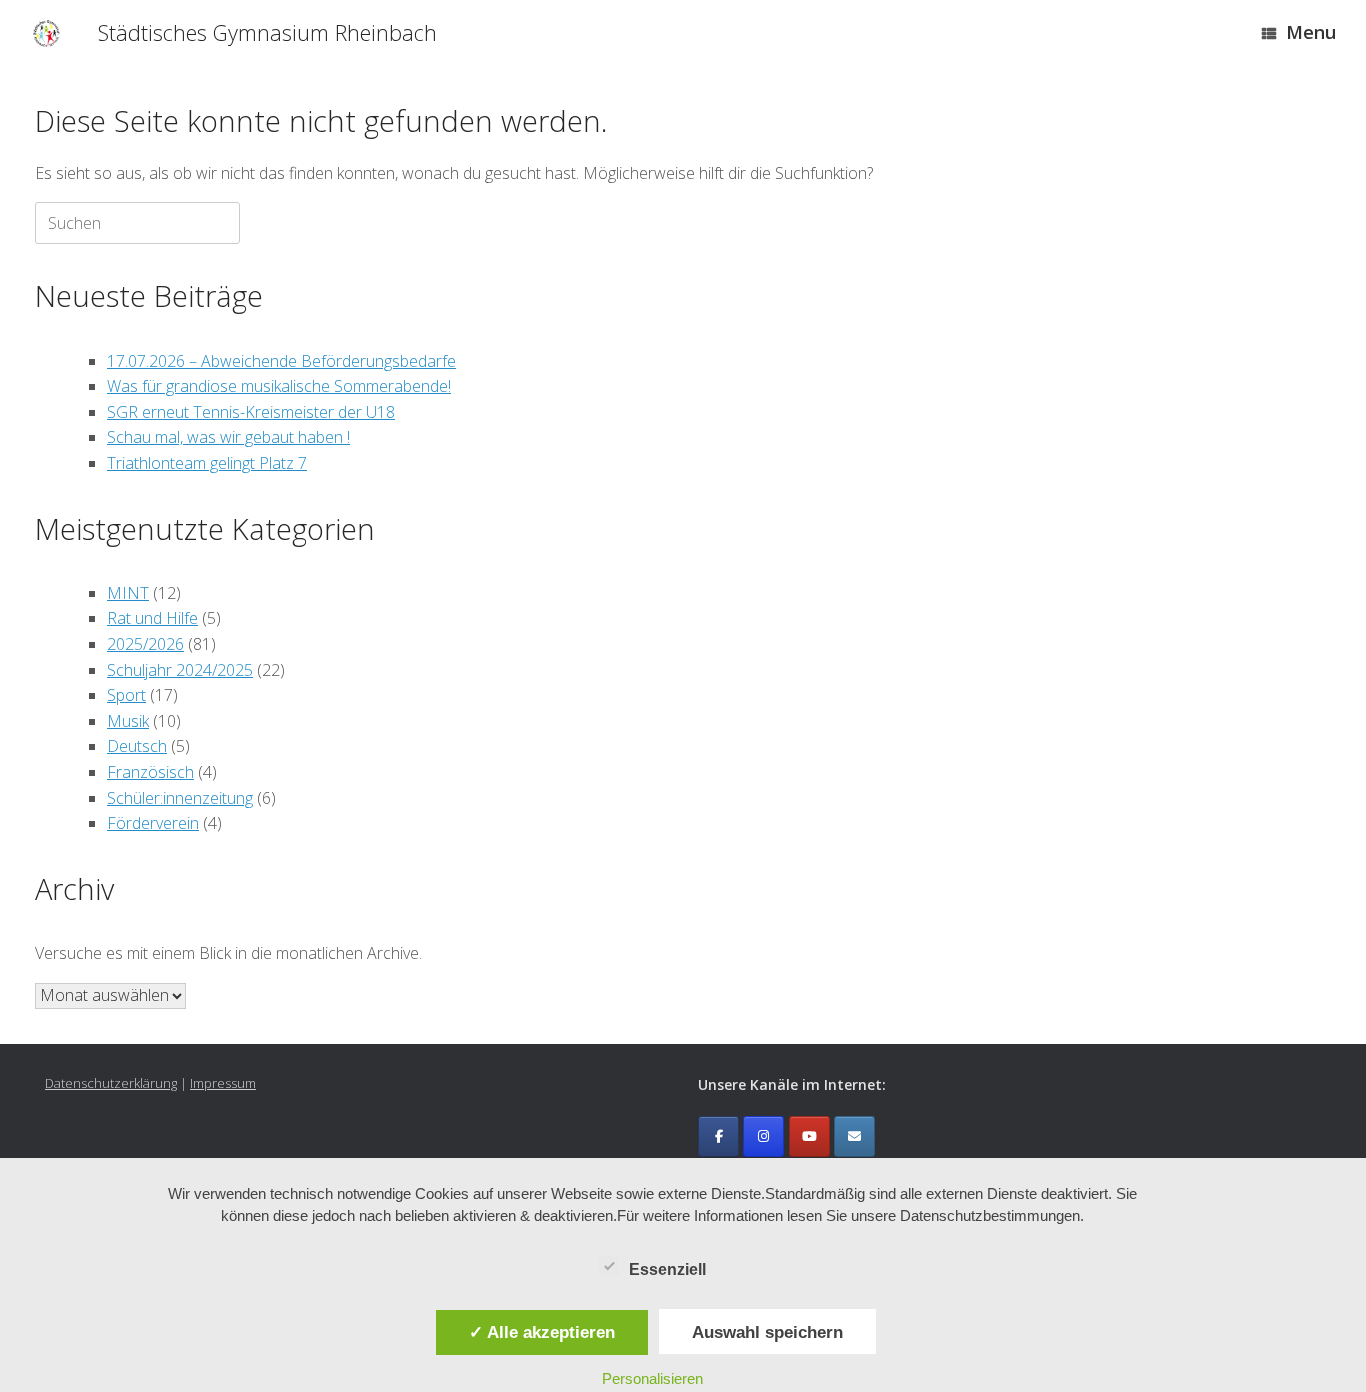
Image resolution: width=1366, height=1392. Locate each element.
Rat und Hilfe (152, 618)
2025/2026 (145, 644)
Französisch (150, 772)
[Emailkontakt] (854, 1136)
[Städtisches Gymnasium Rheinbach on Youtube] (809, 1136)
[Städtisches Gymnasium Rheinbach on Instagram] (763, 1136)
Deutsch (137, 746)
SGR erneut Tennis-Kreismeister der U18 (251, 412)
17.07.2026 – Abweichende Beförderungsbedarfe (281, 361)
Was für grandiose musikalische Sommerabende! (279, 386)
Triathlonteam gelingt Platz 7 (207, 463)
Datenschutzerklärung (111, 1083)
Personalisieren (652, 1378)
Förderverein (153, 823)
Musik (128, 721)
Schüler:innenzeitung (180, 798)
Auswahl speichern (767, 1332)
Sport (126, 695)
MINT (128, 593)
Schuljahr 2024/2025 (180, 670)
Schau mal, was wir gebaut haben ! (228, 437)
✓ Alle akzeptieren (542, 1332)
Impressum (223, 1083)
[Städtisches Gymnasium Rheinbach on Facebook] (718, 1136)
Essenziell (667, 1269)
